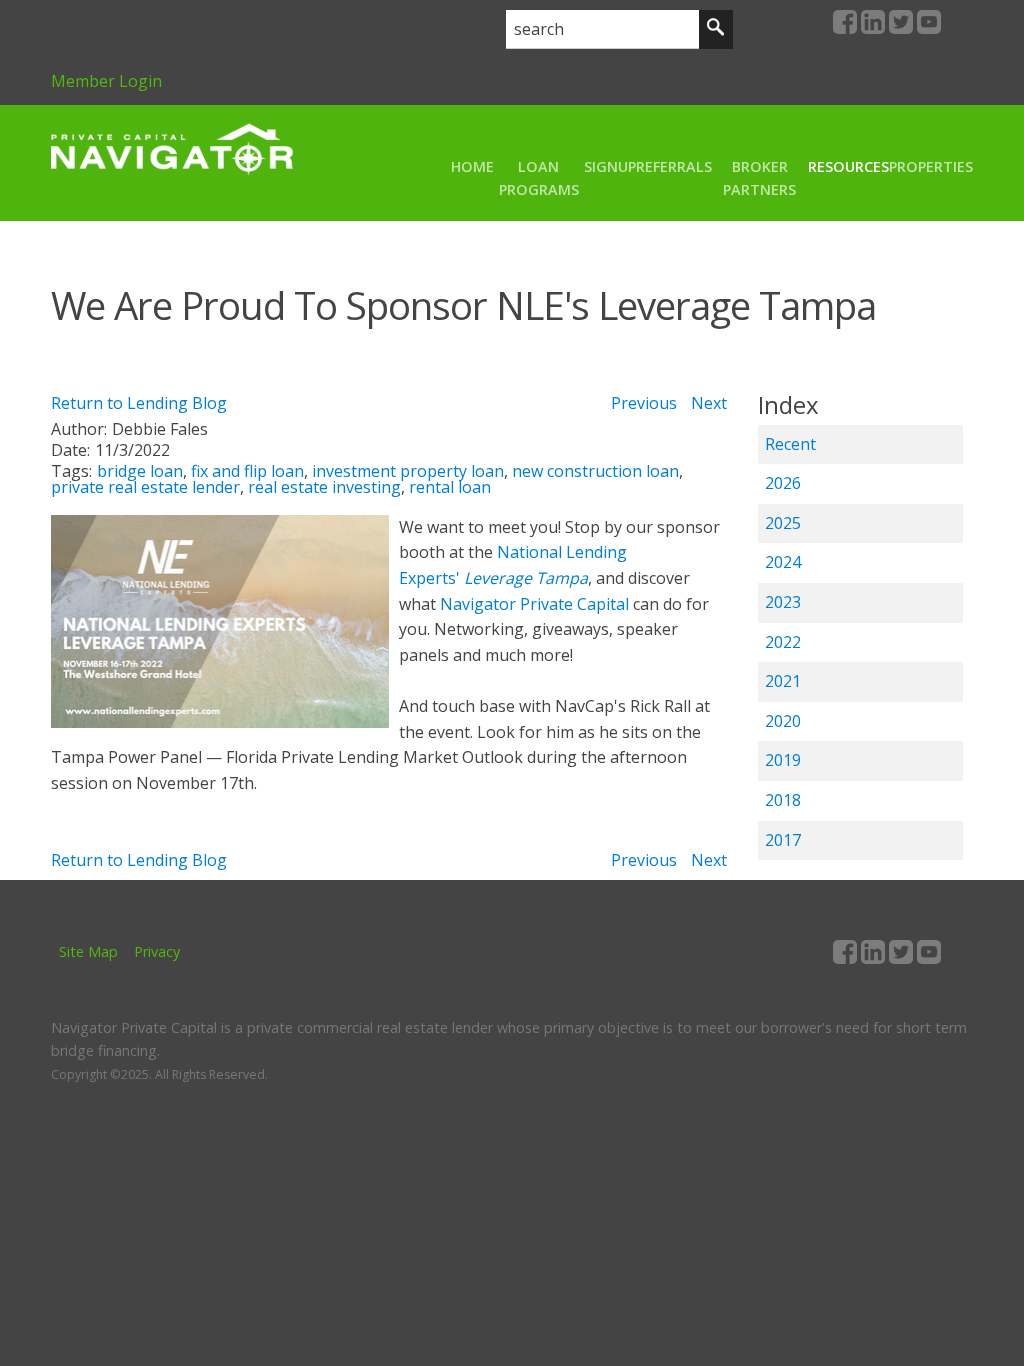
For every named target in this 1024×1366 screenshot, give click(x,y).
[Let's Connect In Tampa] (220, 722)
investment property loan (408, 471)
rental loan (450, 487)
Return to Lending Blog (139, 403)
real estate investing (324, 487)
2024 (783, 562)
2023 (783, 602)
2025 (783, 523)
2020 (783, 721)
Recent (790, 444)
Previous (644, 403)
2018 (783, 800)
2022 (783, 642)
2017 (783, 840)
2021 (783, 681)
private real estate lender (145, 487)
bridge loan (140, 471)
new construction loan (595, 471)
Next (709, 403)
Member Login (106, 81)
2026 (783, 483)
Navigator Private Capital (534, 604)
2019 (783, 760)
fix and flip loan (247, 471)
